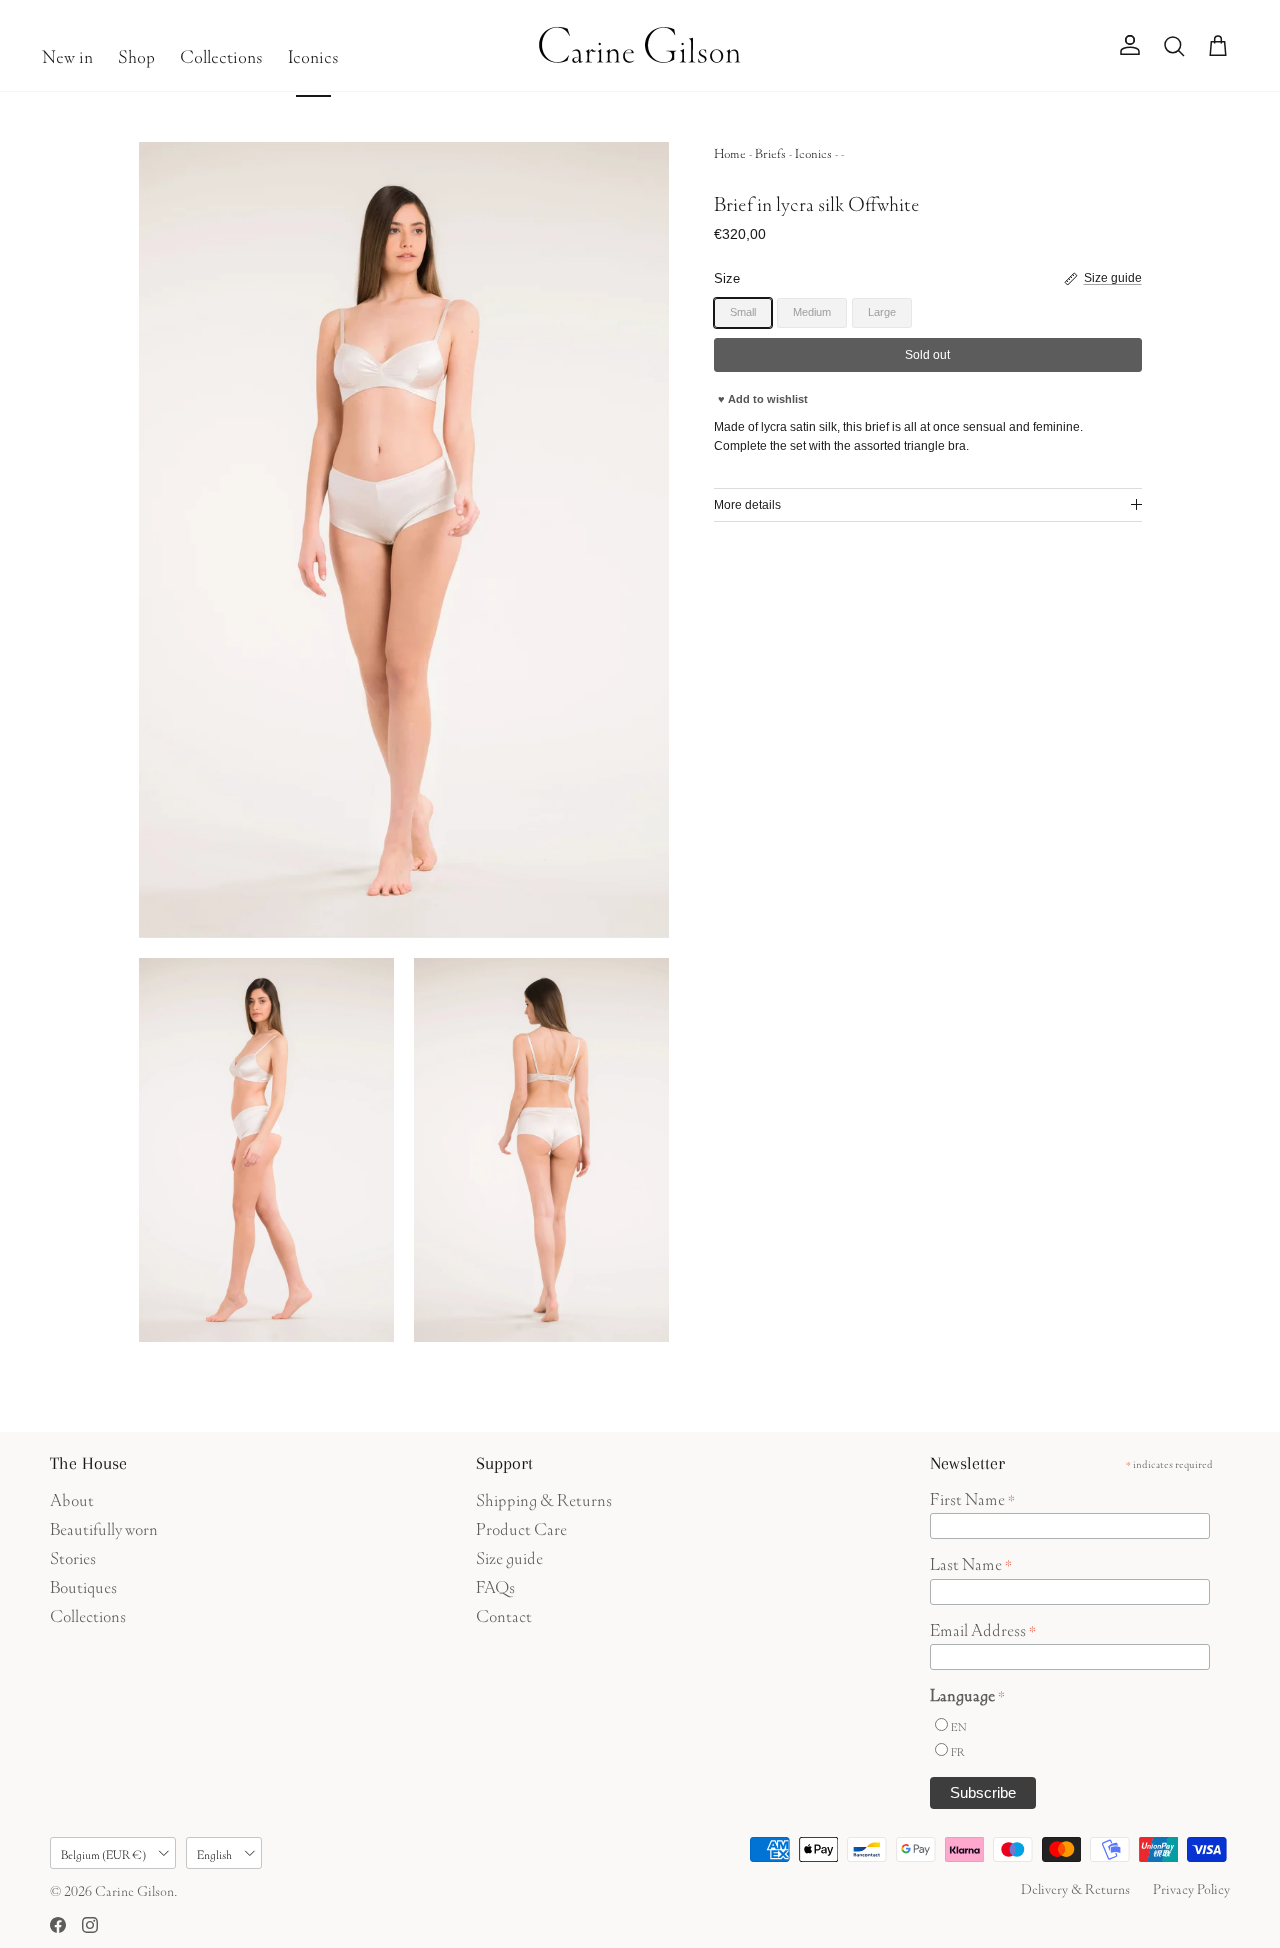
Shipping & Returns (544, 1497)
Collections (221, 54)
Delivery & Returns (1075, 1887)
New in (67, 54)
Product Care (521, 1526)
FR (958, 1750)
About (72, 1497)
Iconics (313, 54)
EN (958, 1725)
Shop (136, 54)
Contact (504, 1613)
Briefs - (775, 151)
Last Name (971, 1562)
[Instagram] (90, 1925)
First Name (972, 1497)
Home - (734, 151)
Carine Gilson (134, 1889)
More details (747, 505)
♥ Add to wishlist (763, 399)
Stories (73, 1555)
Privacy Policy (1191, 1887)
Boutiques (83, 1584)
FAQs (495, 1584)
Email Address (983, 1628)
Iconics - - (819, 151)
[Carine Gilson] (640, 45)
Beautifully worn (104, 1526)
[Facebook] (58, 1925)
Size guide (509, 1555)
